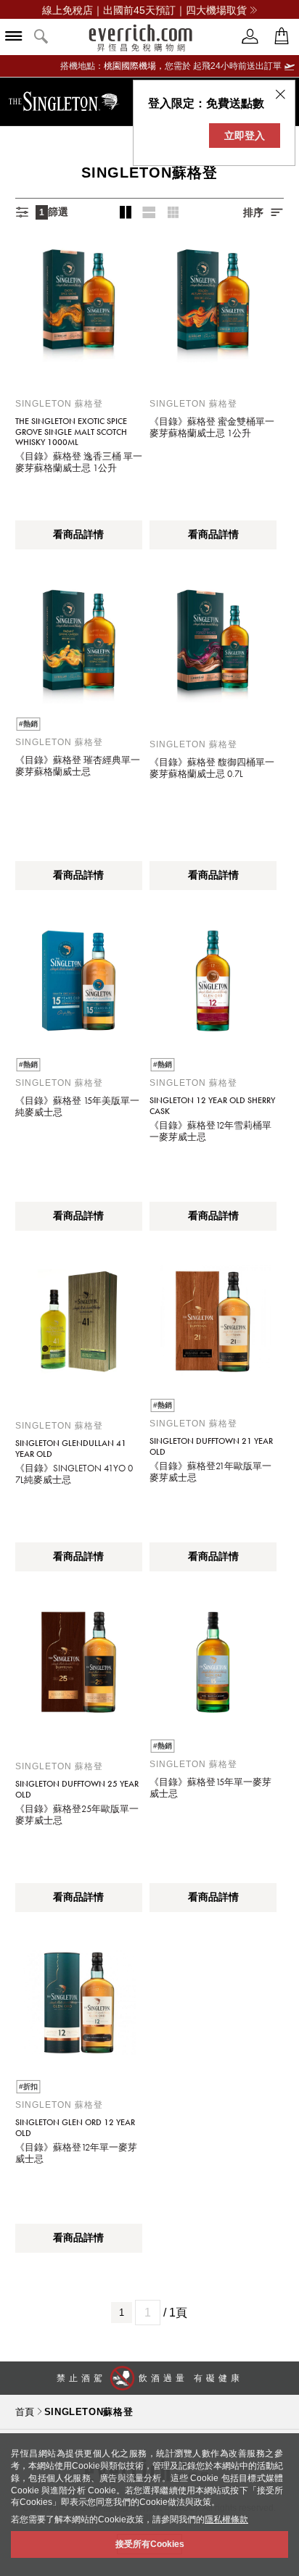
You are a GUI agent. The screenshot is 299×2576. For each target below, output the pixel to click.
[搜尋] (41, 37)
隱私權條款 (226, 2519)
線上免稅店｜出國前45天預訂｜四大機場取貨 (144, 10)
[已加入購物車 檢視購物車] (282, 37)
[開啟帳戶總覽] (250, 37)
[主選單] (14, 37)
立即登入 (245, 136)
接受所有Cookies (150, 2544)
